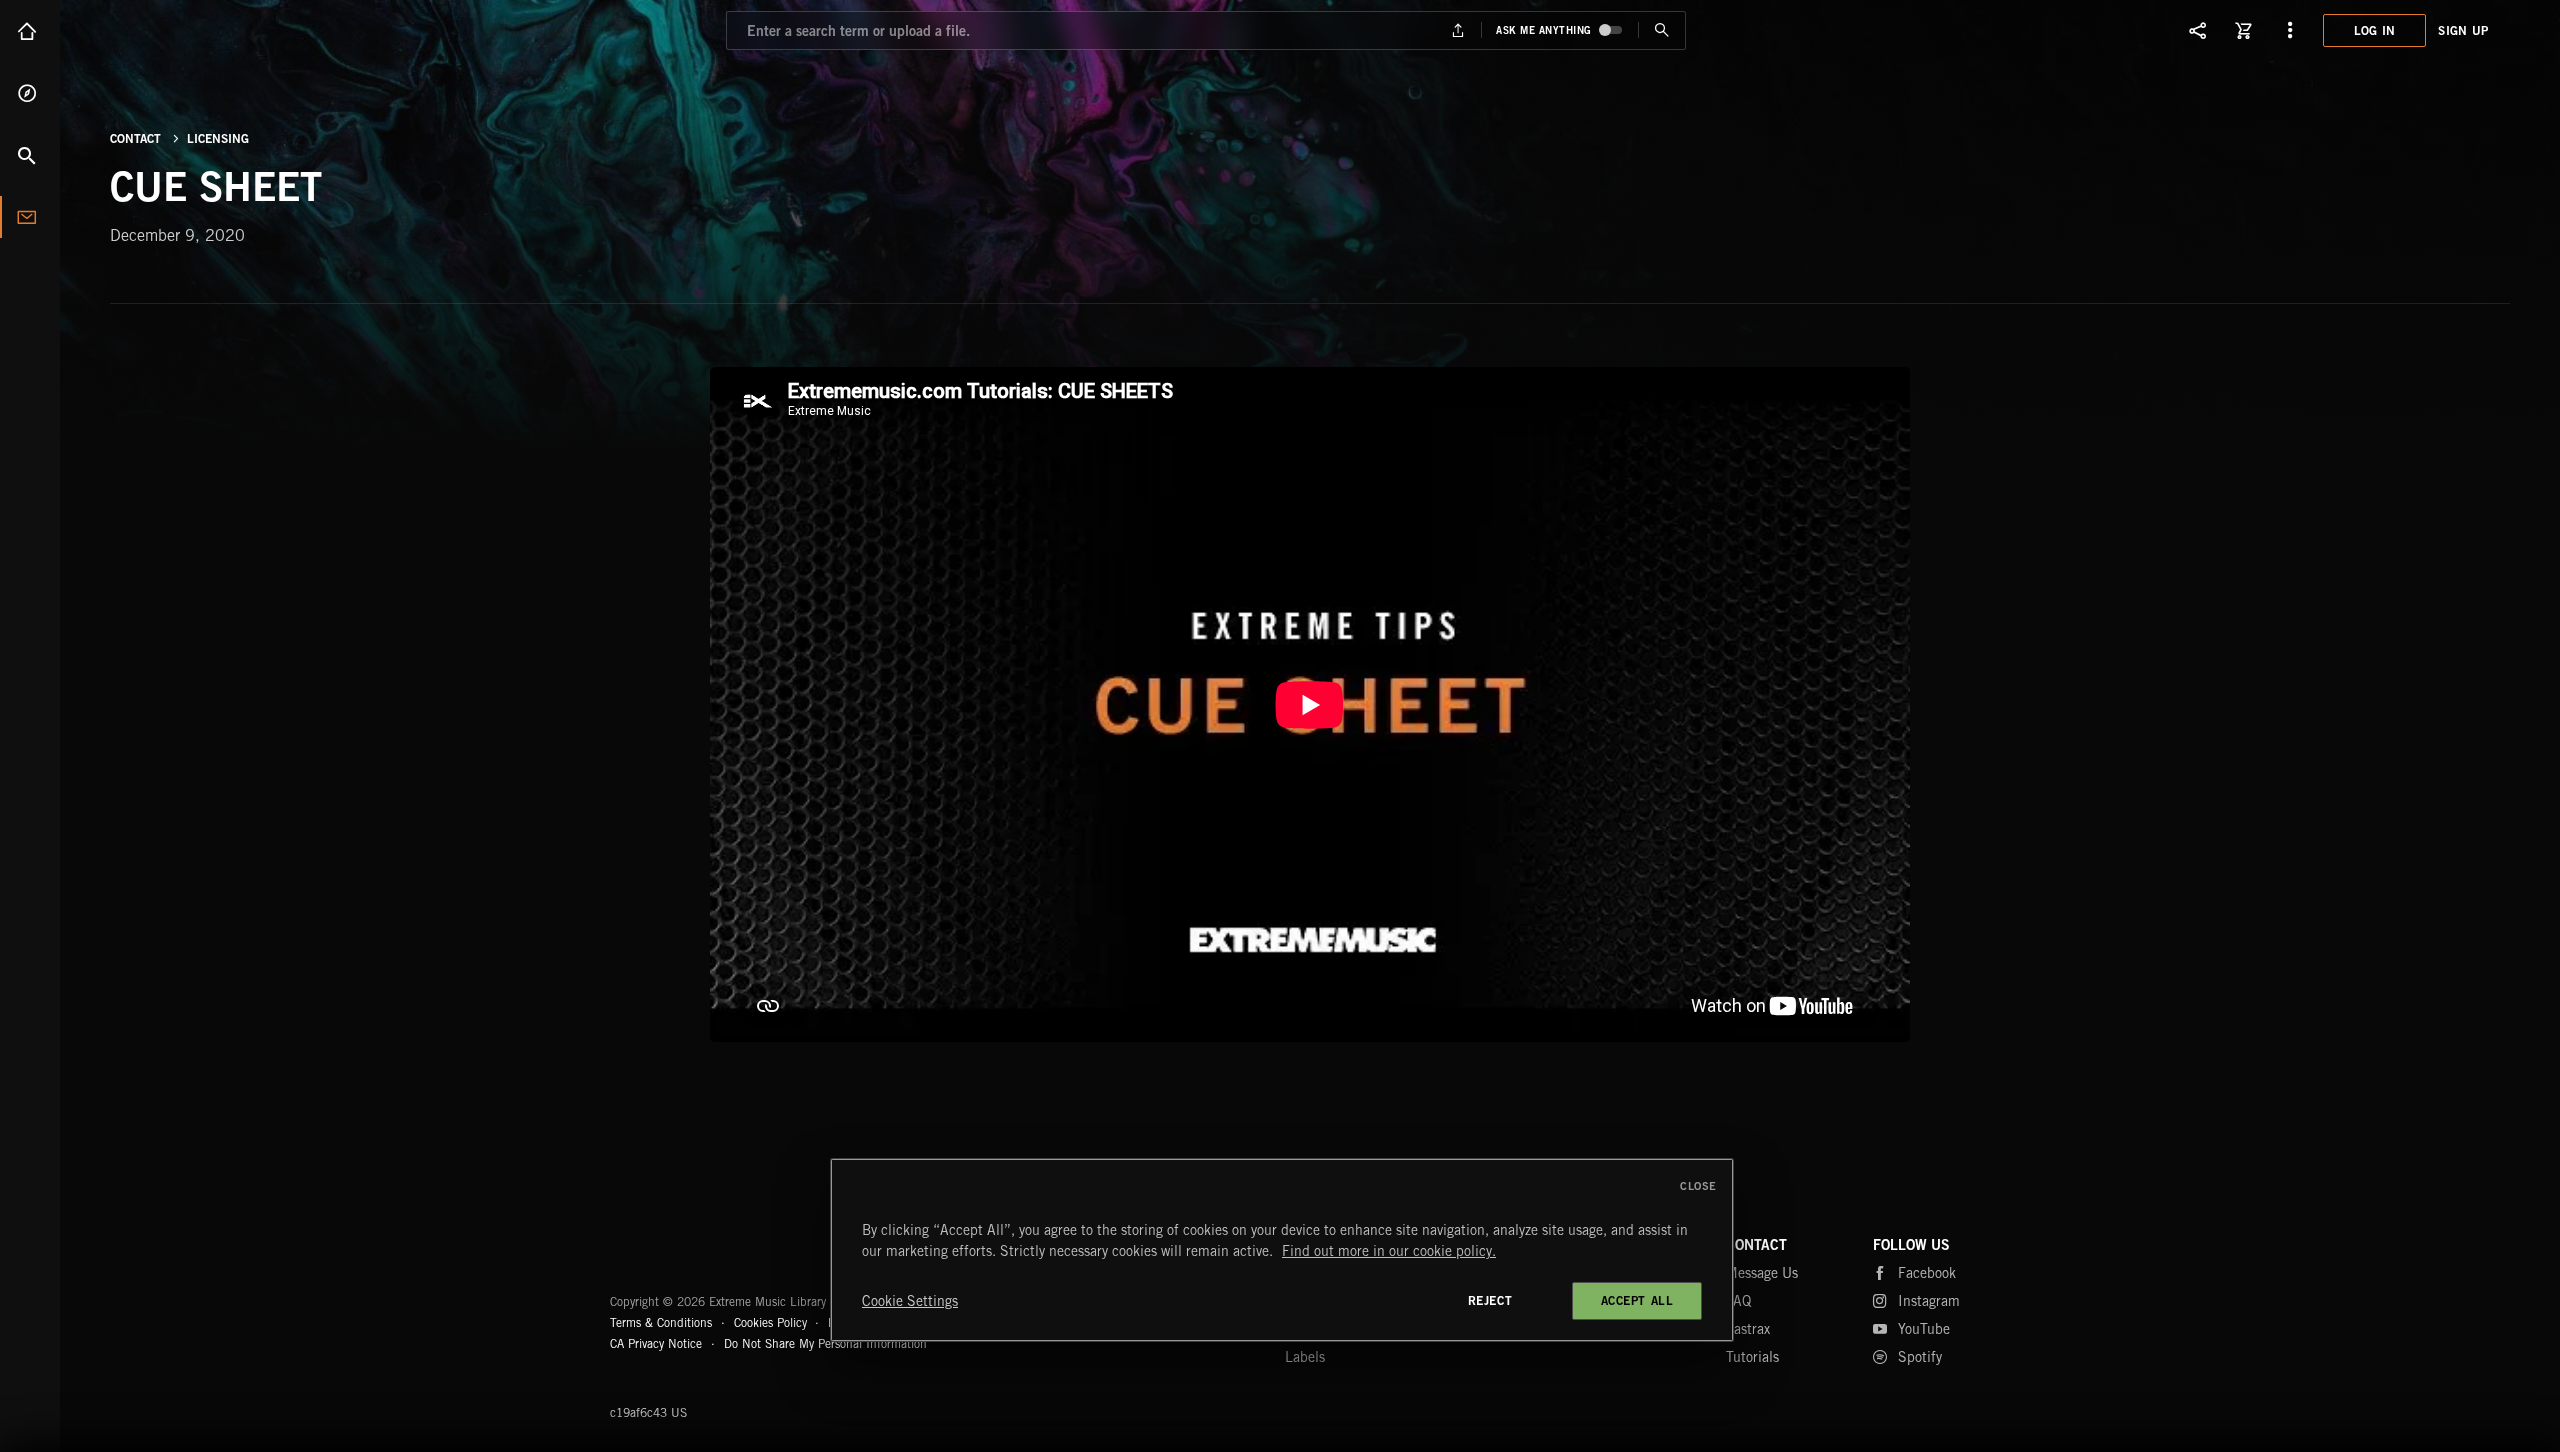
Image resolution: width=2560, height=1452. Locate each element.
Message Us (1762, 1273)
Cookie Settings (910, 1301)
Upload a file (1458, 30)
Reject (1490, 1300)
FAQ (1738, 1301)
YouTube (1924, 1329)
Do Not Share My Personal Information (825, 1344)
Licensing (218, 138)
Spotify (1920, 1357)
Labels (1305, 1357)
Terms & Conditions (661, 1322)
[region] (1282, 1250)
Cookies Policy (770, 1322)
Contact (30, 217)
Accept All (1637, 1300)
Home (30, 31)
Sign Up (2463, 30)
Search (30, 155)
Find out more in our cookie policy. (1389, 1251)
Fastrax (1748, 1329)
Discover (30, 93)
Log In (2375, 30)
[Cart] (2244, 30)
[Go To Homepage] (169, 30)
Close (1698, 1186)
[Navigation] (2290, 30)
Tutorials (1752, 1357)
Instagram (1929, 1301)
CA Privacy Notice (656, 1343)
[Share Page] (2198, 30)
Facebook (1927, 1273)
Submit (1661, 30)
